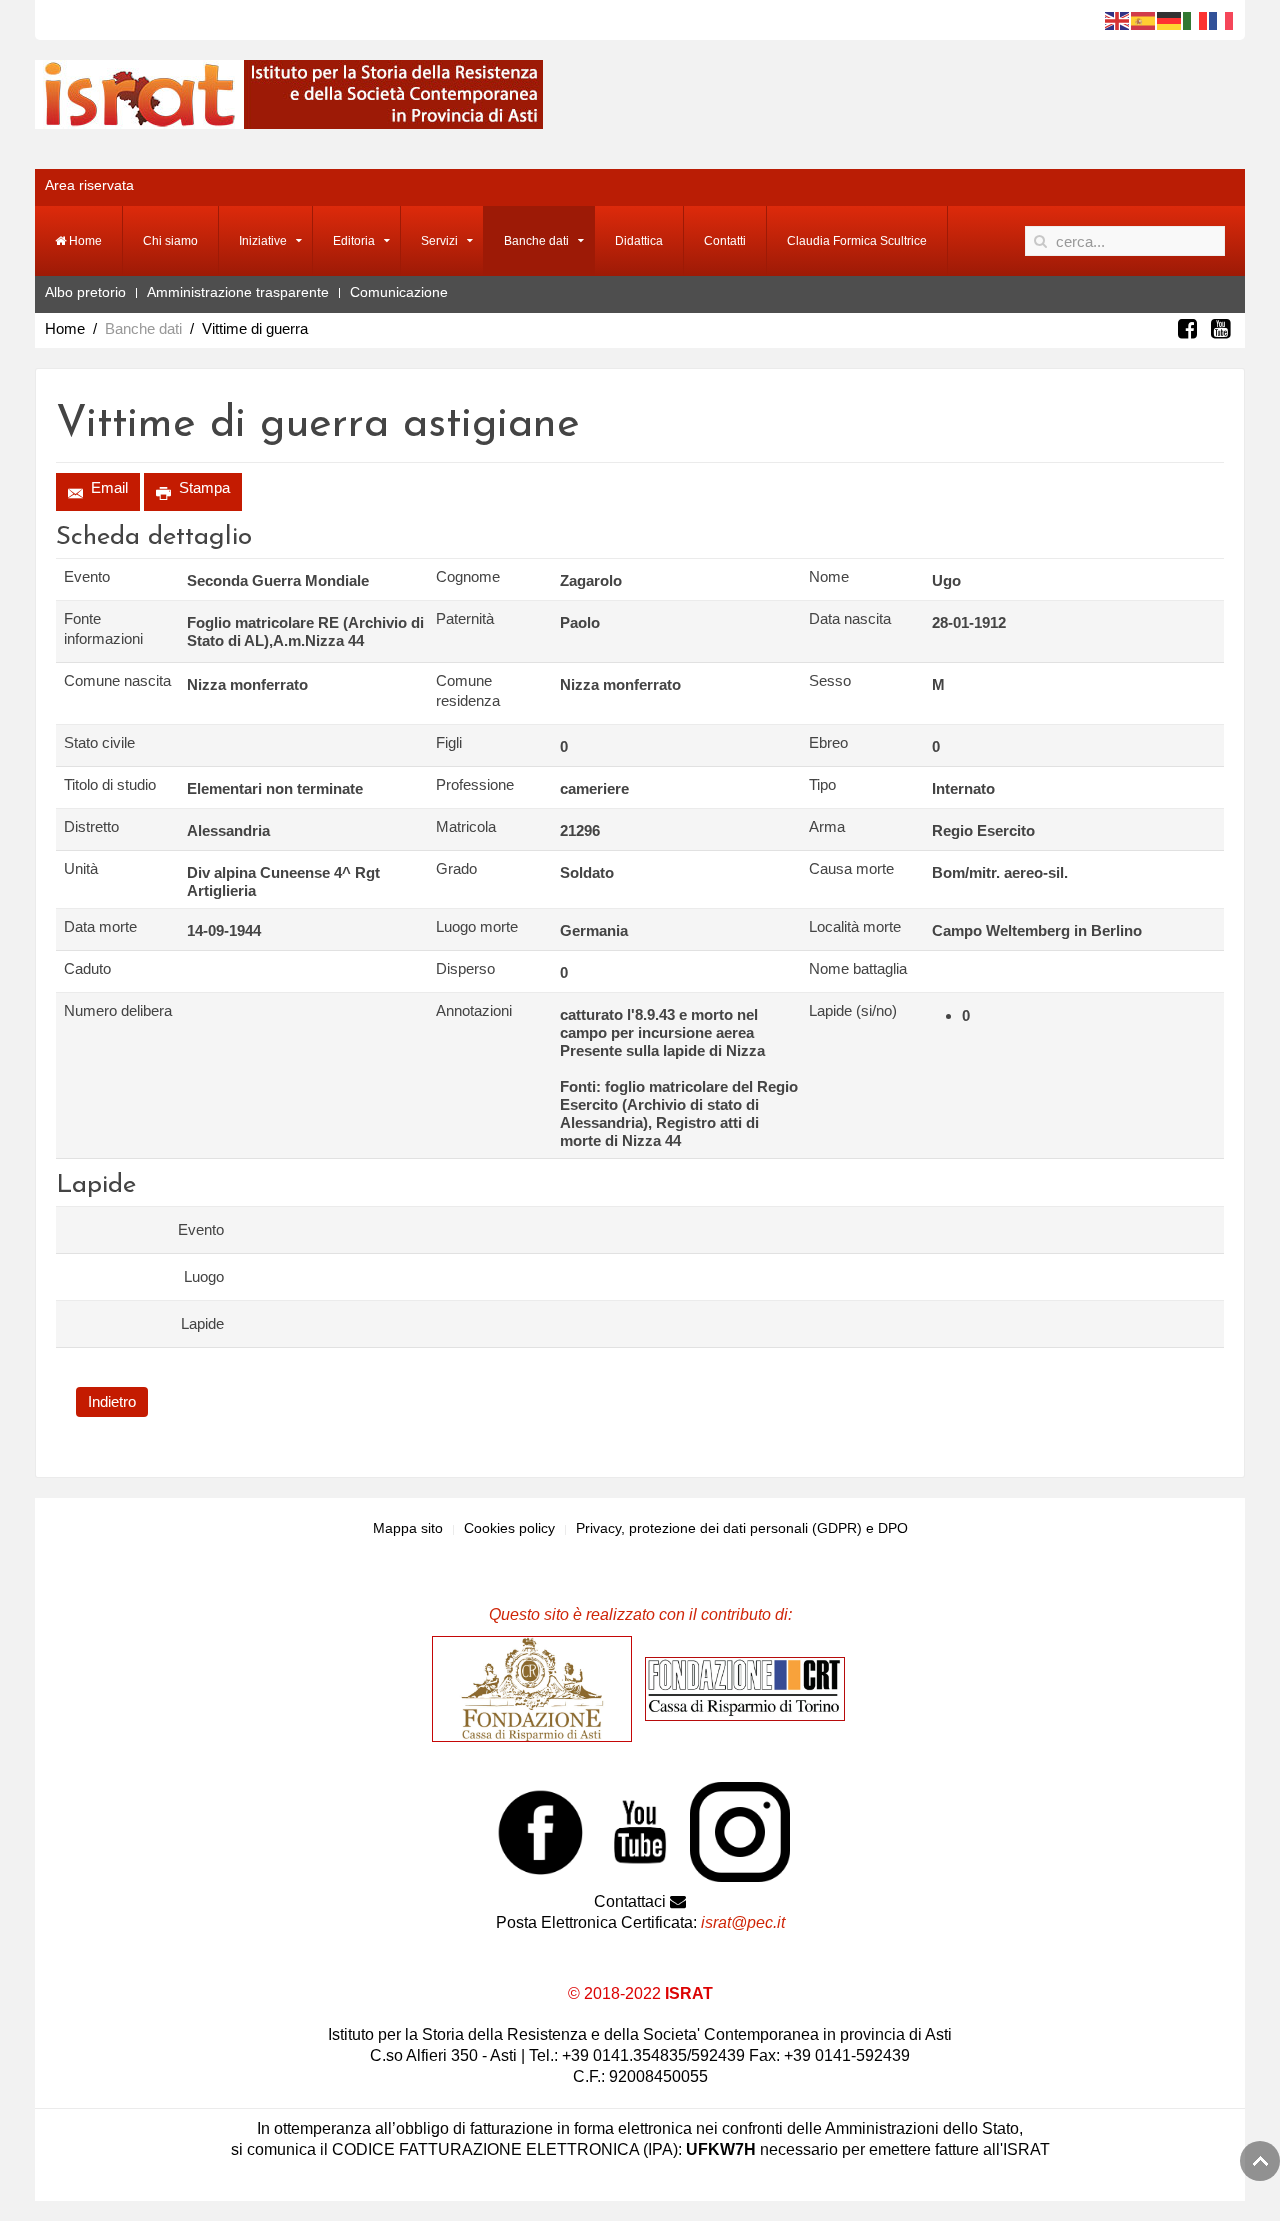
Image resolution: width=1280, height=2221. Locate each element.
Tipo (822, 784)
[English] (1118, 20)
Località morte (855, 926)
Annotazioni (474, 1010)
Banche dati (536, 241)
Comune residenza (468, 690)
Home (84, 241)
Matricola (466, 826)
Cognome (468, 576)
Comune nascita (117, 680)
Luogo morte (477, 926)
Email (107, 487)
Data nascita (850, 618)
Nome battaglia (858, 968)
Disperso (465, 968)
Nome (829, 576)
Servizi (439, 241)
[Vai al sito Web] (537, 1688)
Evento (87, 576)
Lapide (202, 1323)
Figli (449, 742)
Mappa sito (408, 1528)
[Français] (1222, 20)
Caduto (87, 968)
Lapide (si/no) (853, 1010)
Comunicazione (399, 292)
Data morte (100, 926)
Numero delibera (118, 1010)
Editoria (354, 241)
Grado (456, 868)
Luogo (204, 1276)
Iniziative (263, 241)
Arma (827, 826)
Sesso (830, 680)
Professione (475, 784)
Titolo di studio (110, 784)
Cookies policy (509, 1528)
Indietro (112, 1401)
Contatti (725, 241)
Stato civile (99, 742)
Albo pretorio (85, 292)
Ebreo (828, 742)
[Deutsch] (1170, 20)
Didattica (639, 241)
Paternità (465, 618)
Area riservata (89, 185)
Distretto (91, 826)
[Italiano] (1196, 20)
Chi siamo (170, 241)
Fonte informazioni (103, 628)
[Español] (1144, 20)
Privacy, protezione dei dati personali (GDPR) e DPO (742, 1528)
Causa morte (851, 868)
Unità (81, 868)
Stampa (202, 487)
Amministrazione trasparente (238, 292)
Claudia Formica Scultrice (857, 241)
